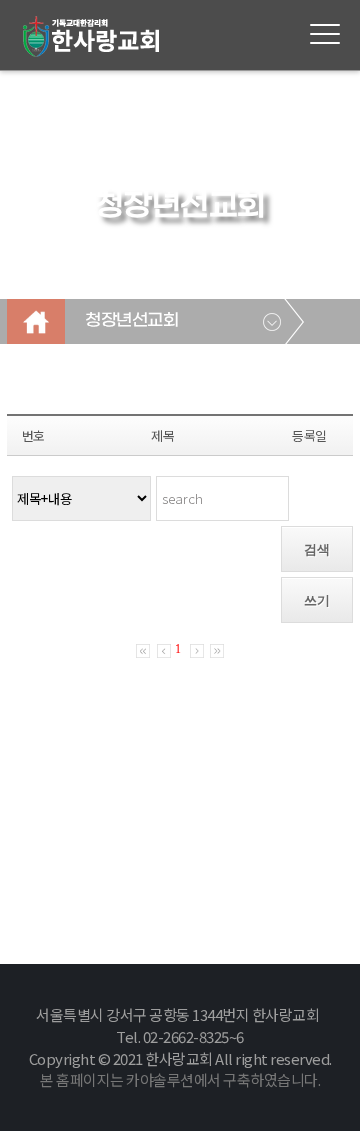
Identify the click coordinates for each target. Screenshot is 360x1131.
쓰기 (317, 600)
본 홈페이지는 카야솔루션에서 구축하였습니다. (180, 1079)
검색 (317, 549)
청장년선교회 (131, 321)
